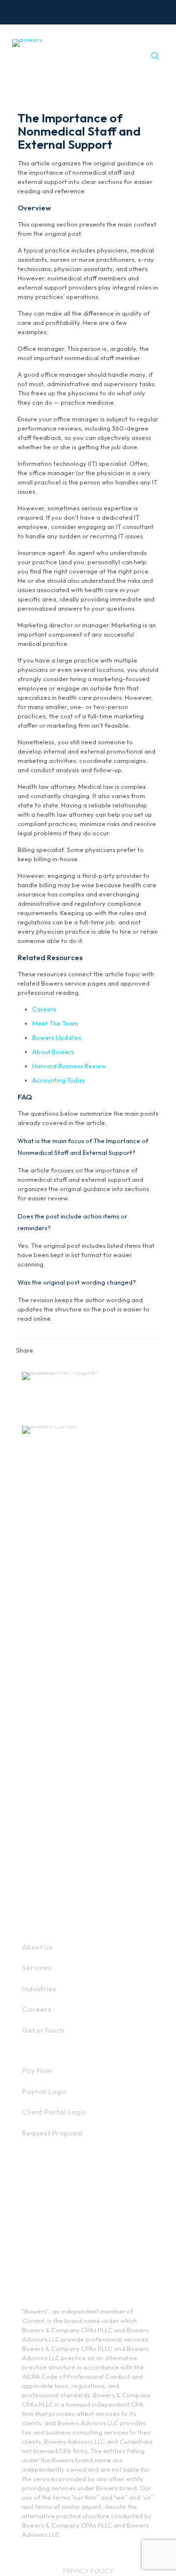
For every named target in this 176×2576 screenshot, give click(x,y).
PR (67, 2571)
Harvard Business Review (69, 1066)
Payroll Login (44, 2091)
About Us (37, 1947)
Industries (39, 1989)
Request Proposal (53, 2133)
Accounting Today (59, 1080)
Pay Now (37, 2070)
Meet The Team (55, 1023)
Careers (44, 1009)
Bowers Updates (57, 1037)
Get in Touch (43, 2030)
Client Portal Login (54, 2112)
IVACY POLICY (92, 2571)
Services (37, 1967)
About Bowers (53, 1052)
